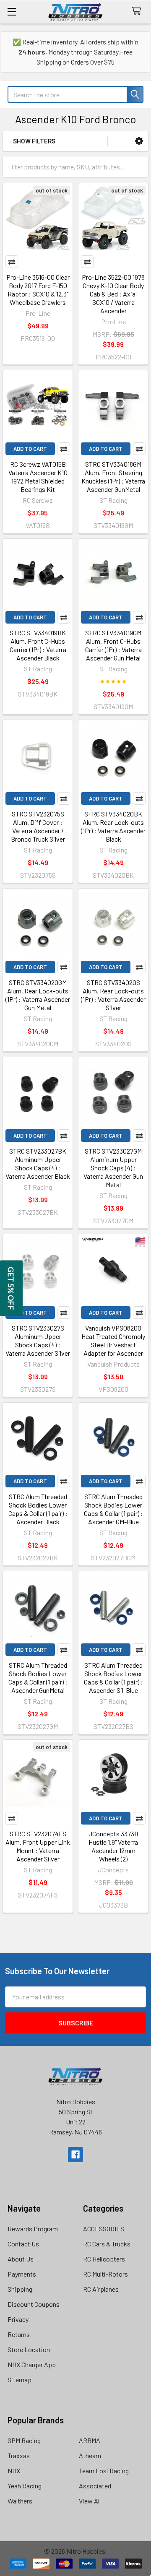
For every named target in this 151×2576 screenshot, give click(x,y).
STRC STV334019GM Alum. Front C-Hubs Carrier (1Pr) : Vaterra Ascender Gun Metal (113, 645)
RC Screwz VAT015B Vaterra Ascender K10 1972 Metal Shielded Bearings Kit (38, 477)
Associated (95, 2486)
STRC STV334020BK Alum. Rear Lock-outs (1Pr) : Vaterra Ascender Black (113, 826)
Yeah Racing (25, 2486)
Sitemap (20, 2380)
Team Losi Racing (104, 2471)
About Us (21, 2259)
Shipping (20, 2289)
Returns (19, 2334)
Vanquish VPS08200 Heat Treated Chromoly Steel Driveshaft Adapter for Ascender (113, 1340)
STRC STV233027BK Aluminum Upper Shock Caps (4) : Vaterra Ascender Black (38, 1163)
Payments (22, 2274)
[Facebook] (75, 2155)
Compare (12, 262)
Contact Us (23, 2244)
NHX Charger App (32, 2364)
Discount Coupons (34, 2304)
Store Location (29, 2349)
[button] (139, 141)
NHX (14, 2471)
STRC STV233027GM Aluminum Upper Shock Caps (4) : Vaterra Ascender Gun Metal (113, 1168)
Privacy (18, 2319)
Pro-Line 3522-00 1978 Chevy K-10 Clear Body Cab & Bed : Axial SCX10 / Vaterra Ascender (113, 294)
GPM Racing (24, 2440)
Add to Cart (30, 449)
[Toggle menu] (12, 12)
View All (90, 2501)
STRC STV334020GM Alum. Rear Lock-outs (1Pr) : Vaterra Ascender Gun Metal (38, 995)
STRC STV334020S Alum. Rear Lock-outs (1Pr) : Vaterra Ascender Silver (113, 995)
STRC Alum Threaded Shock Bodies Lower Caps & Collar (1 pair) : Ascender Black (38, 1509)
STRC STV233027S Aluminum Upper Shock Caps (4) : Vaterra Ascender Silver (38, 1340)
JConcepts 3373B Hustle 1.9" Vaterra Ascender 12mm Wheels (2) (113, 1846)
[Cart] (138, 12)
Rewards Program (33, 2229)
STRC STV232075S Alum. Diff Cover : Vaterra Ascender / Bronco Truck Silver (38, 826)
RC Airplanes (101, 2289)
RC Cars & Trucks (107, 2244)
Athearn (90, 2455)
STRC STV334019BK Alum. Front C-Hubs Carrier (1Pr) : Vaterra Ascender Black (38, 645)
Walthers (20, 2501)
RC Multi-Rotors (105, 2274)
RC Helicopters (104, 2259)
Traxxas (19, 2455)
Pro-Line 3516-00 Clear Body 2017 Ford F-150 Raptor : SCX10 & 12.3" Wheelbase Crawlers (38, 290)
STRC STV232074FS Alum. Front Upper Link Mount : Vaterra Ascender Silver (38, 1846)
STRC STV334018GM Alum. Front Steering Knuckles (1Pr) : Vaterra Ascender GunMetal (113, 477)
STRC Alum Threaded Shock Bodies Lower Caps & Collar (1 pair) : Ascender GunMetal (38, 1678)
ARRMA (90, 2440)
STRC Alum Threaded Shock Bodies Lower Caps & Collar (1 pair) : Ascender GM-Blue (113, 1509)
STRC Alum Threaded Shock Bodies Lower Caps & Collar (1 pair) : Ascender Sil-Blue (113, 1678)
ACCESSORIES (104, 2229)
